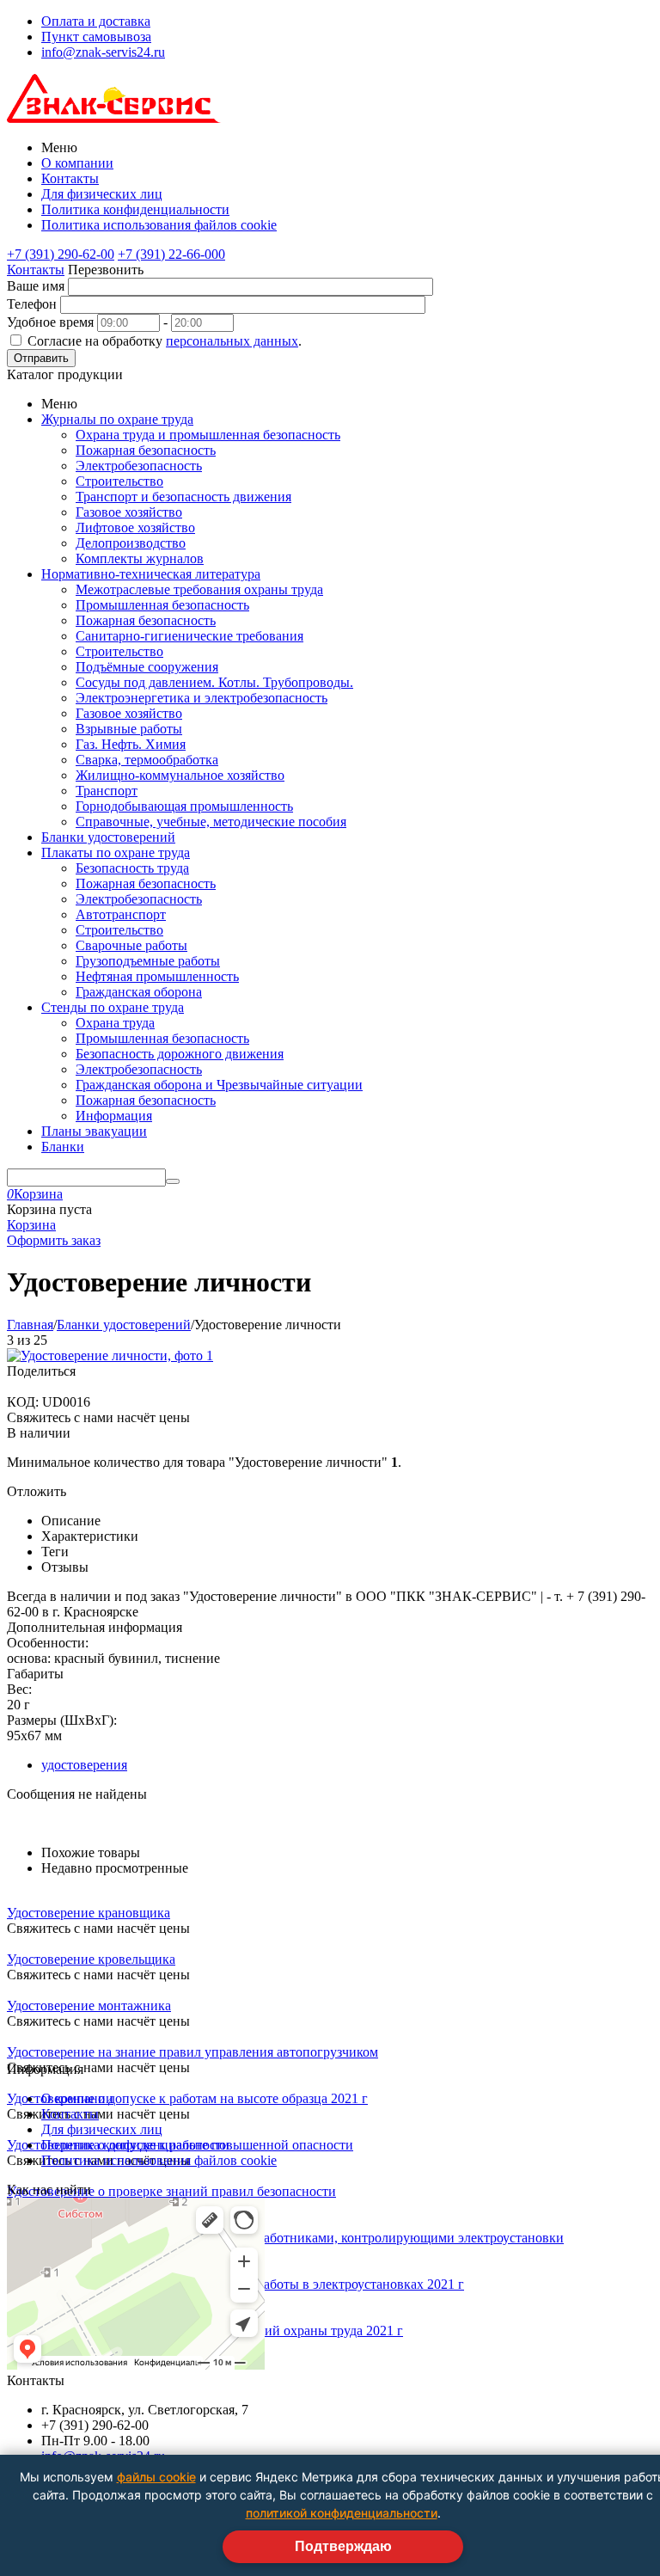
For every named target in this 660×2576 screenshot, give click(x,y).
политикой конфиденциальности (342, 2513)
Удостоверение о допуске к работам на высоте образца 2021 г (187, 2098)
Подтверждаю (343, 2546)
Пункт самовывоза (96, 37)
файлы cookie (156, 2477)
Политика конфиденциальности (135, 209)
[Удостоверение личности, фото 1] (110, 1355)
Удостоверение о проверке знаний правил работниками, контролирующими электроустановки (285, 2238)
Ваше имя (36, 286)
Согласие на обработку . (165, 341)
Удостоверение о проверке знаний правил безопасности (171, 2191)
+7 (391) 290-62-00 (61, 254)
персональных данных (232, 341)
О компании (77, 163)
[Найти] (173, 1181)
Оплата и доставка (96, 21)
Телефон (32, 304)
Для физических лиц (102, 194)
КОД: (23, 1402)
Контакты (70, 178)
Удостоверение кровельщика (91, 1959)
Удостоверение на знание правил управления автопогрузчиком (192, 2052)
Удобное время (50, 322)
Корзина (31, 1225)
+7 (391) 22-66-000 (171, 254)
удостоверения (84, 1765)
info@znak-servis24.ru (103, 52)
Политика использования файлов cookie (159, 225)
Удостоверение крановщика (89, 1913)
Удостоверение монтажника (89, 2006)
